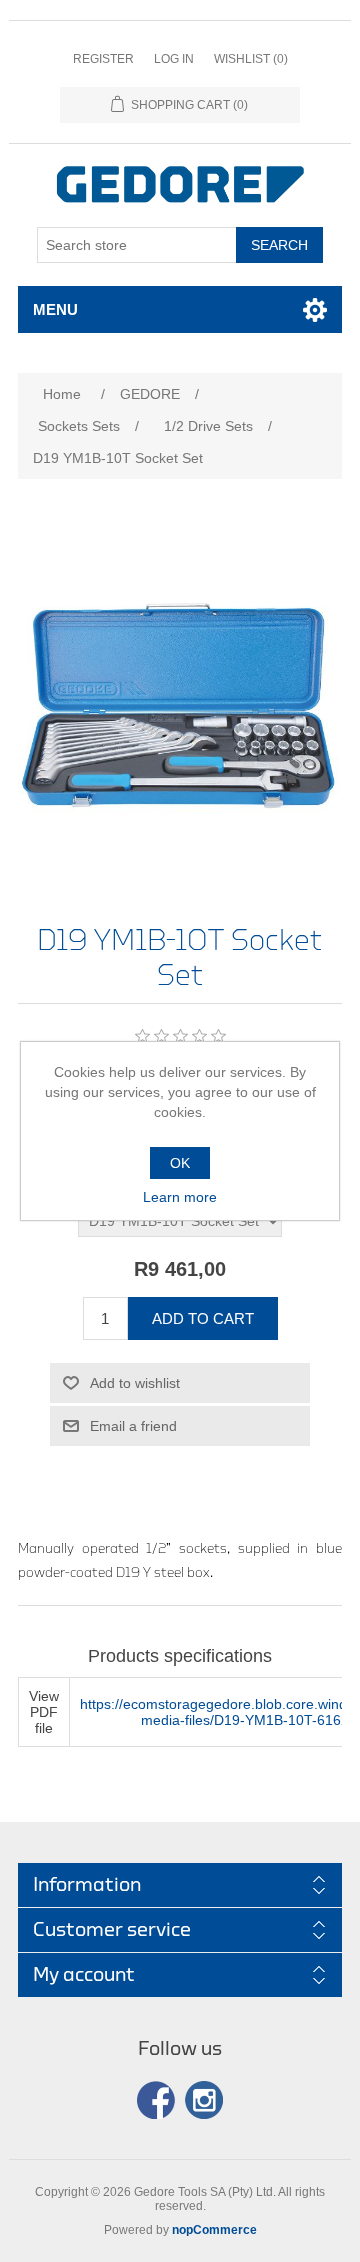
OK (180, 1163)
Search (279, 245)
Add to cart (203, 1318)
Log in (174, 59)
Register (103, 59)
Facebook (156, 2100)
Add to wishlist (135, 1383)
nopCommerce (214, 2230)
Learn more (180, 1197)
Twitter (204, 2100)
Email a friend (133, 1426)
